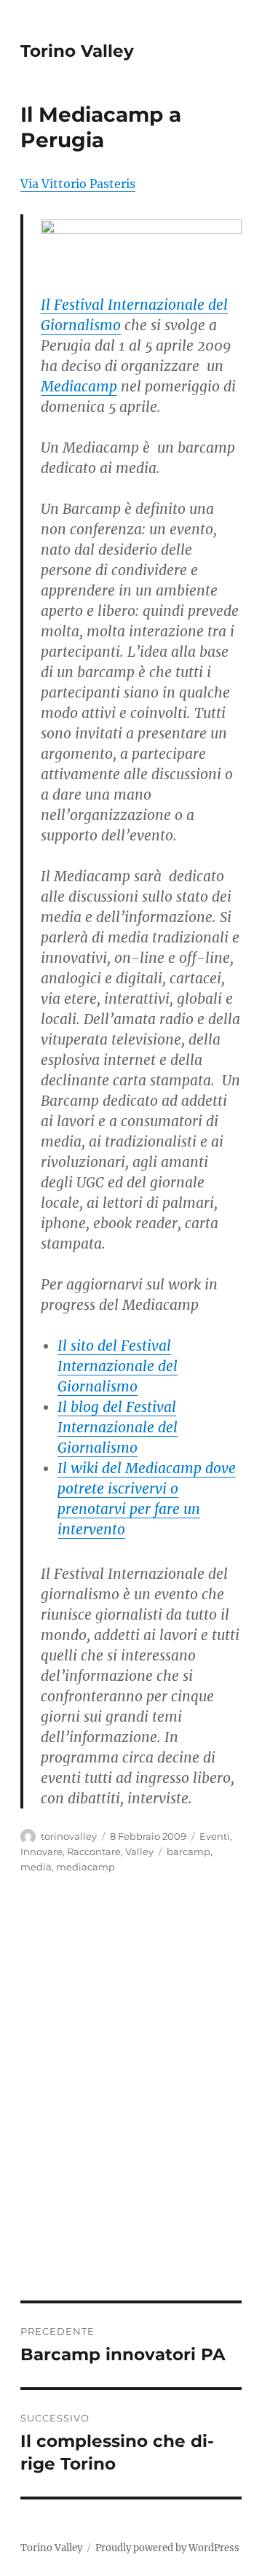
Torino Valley (77, 51)
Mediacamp (79, 386)
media (36, 1867)
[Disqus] (131, 2098)
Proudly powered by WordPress (167, 2548)
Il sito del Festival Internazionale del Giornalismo (118, 1366)
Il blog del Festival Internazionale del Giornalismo (118, 1427)
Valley (139, 1851)
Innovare (41, 1851)
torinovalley (69, 1836)
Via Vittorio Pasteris (78, 184)
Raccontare (94, 1851)
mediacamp (86, 1867)
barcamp (188, 1851)
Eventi (215, 1836)
